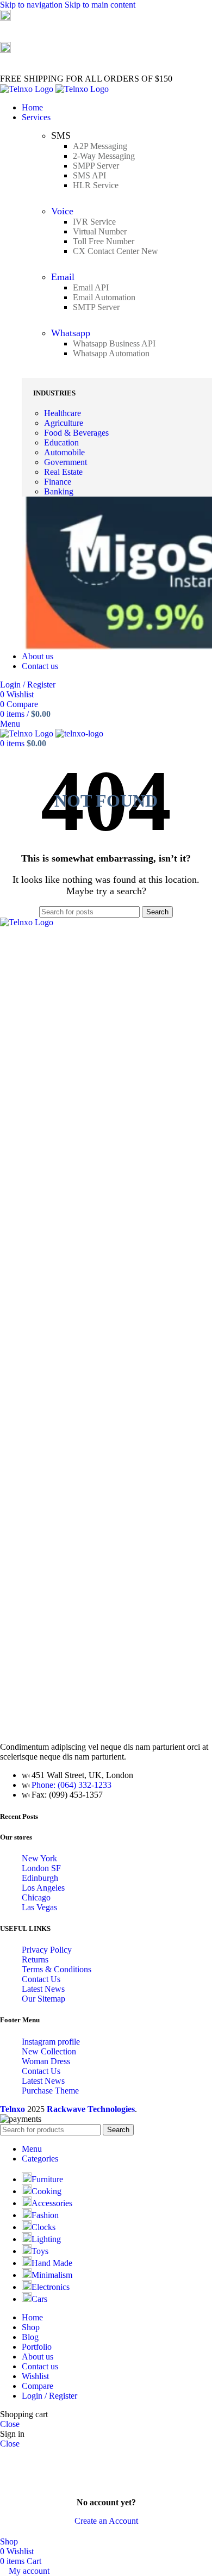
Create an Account (106, 2521)
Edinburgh (40, 1878)
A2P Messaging (100, 146)
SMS (61, 135)
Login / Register (49, 2396)
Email (63, 277)
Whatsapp (71, 333)
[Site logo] (28, 89)
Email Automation (104, 297)
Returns (35, 1959)
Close (10, 2424)
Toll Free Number (104, 241)
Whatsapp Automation (111, 353)
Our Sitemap (43, 1999)
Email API (91, 287)
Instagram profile (51, 2042)
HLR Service (96, 185)
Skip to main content (100, 5)
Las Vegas (39, 1907)
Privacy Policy (47, 1950)
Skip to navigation (32, 5)
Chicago (36, 1897)
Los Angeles (43, 1888)
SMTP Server (96, 307)
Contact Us (41, 1979)
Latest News (43, 1989)
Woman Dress (46, 2061)
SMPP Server (96, 166)
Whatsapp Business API (114, 343)
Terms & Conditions (57, 1969)
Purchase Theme (50, 2091)
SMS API (89, 175)
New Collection (49, 2051)
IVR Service (94, 222)
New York (39, 1858)
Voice (62, 211)
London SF (41, 1868)
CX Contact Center (116, 251)
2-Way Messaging (104, 156)
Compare (38, 2386)
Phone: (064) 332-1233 (71, 1785)
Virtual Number (100, 231)
